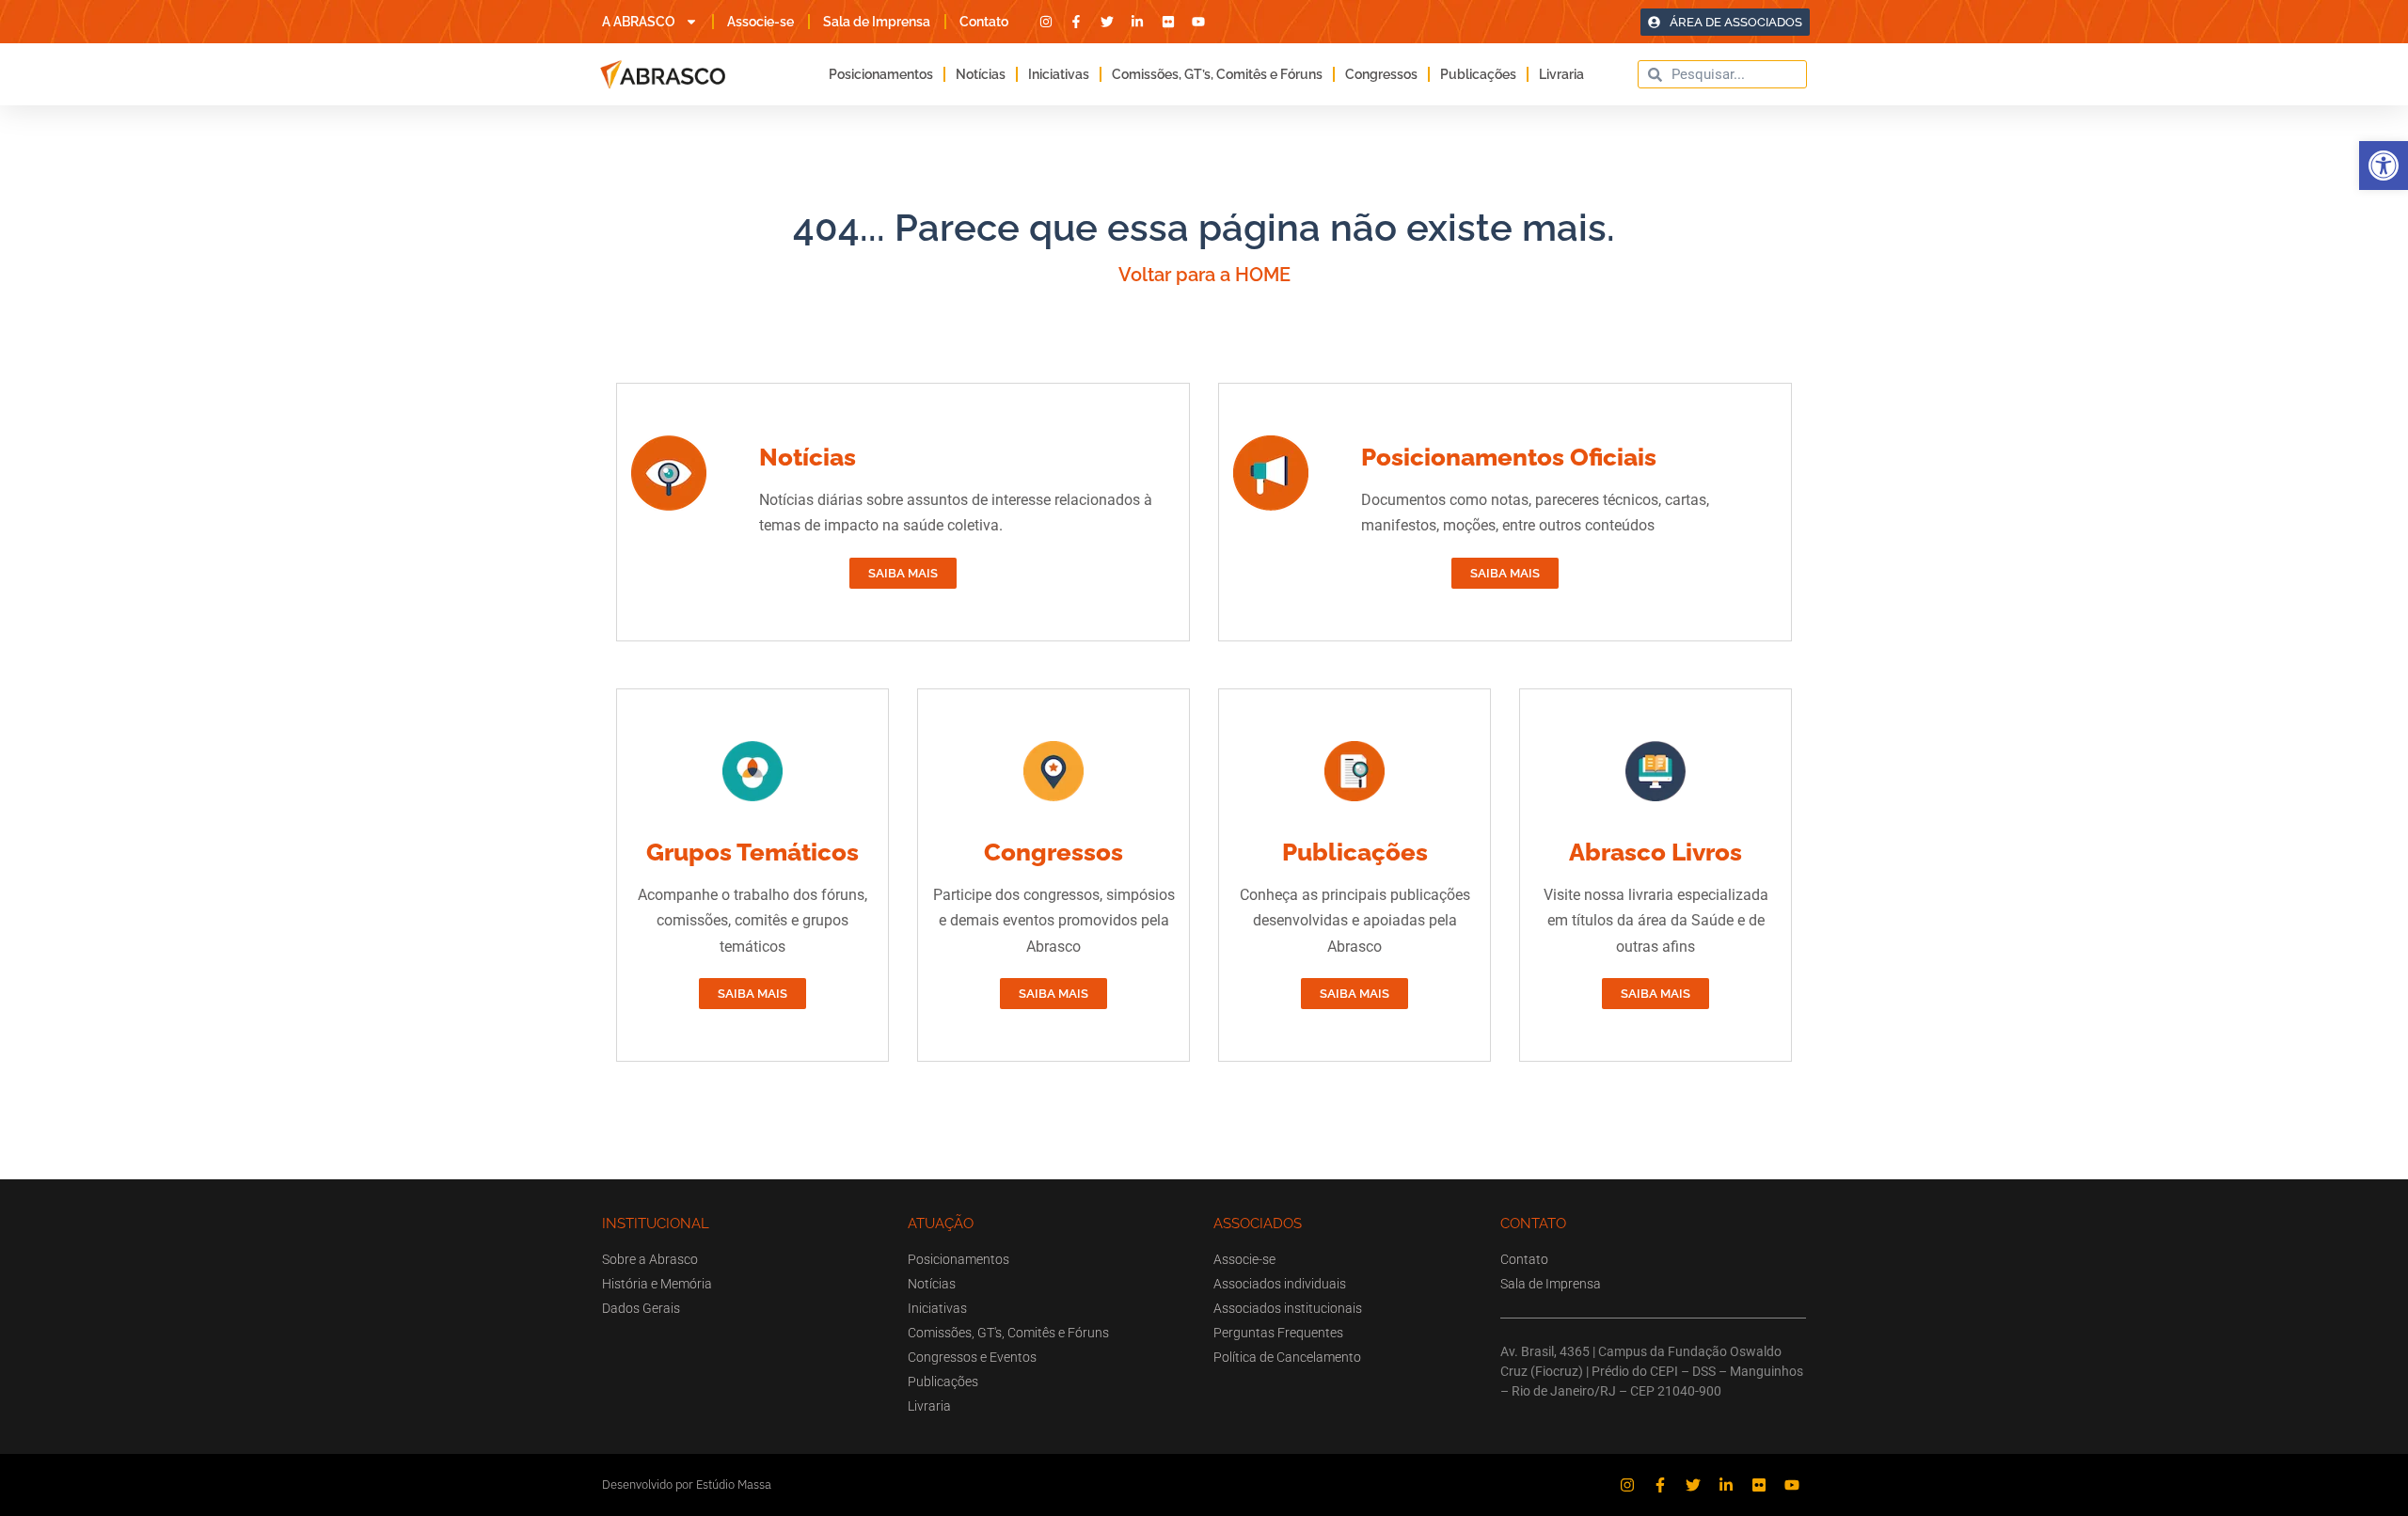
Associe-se (760, 22)
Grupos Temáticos (752, 852)
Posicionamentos (881, 74)
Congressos (1381, 74)
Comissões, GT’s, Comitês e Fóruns (1217, 74)
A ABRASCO (639, 22)
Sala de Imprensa (877, 22)
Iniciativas (1059, 74)
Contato (984, 22)
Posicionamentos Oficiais (1509, 457)
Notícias (981, 74)
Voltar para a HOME (1204, 275)
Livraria (1561, 74)
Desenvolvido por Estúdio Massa (687, 1484)
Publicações (1478, 74)
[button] (2384, 166)
